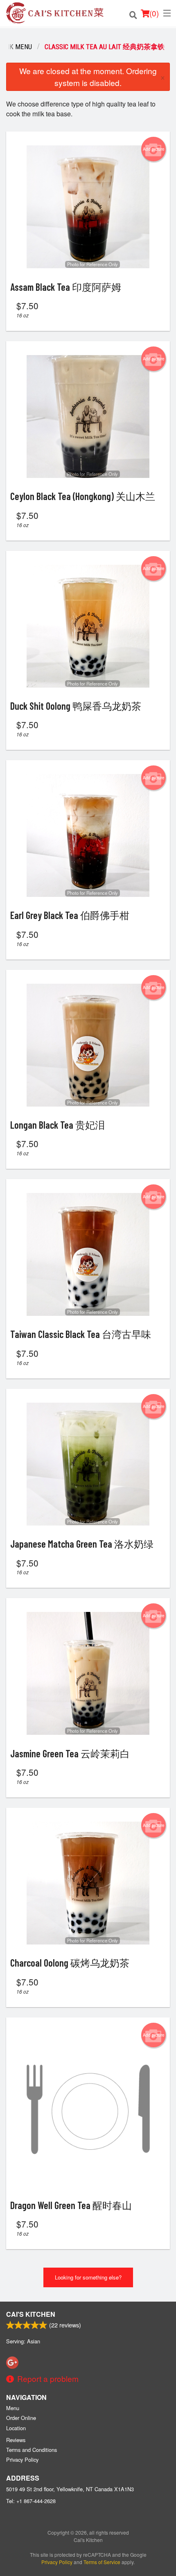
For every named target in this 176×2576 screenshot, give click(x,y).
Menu (13, 2408)
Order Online (21, 2418)
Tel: (31, 2501)
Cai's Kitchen (31, 2314)
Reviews (16, 2440)
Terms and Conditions (32, 2450)
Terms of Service (102, 2562)
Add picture (154, 149)
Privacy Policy (22, 2459)
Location (16, 2428)
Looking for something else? (88, 2277)
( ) (154, 13)
